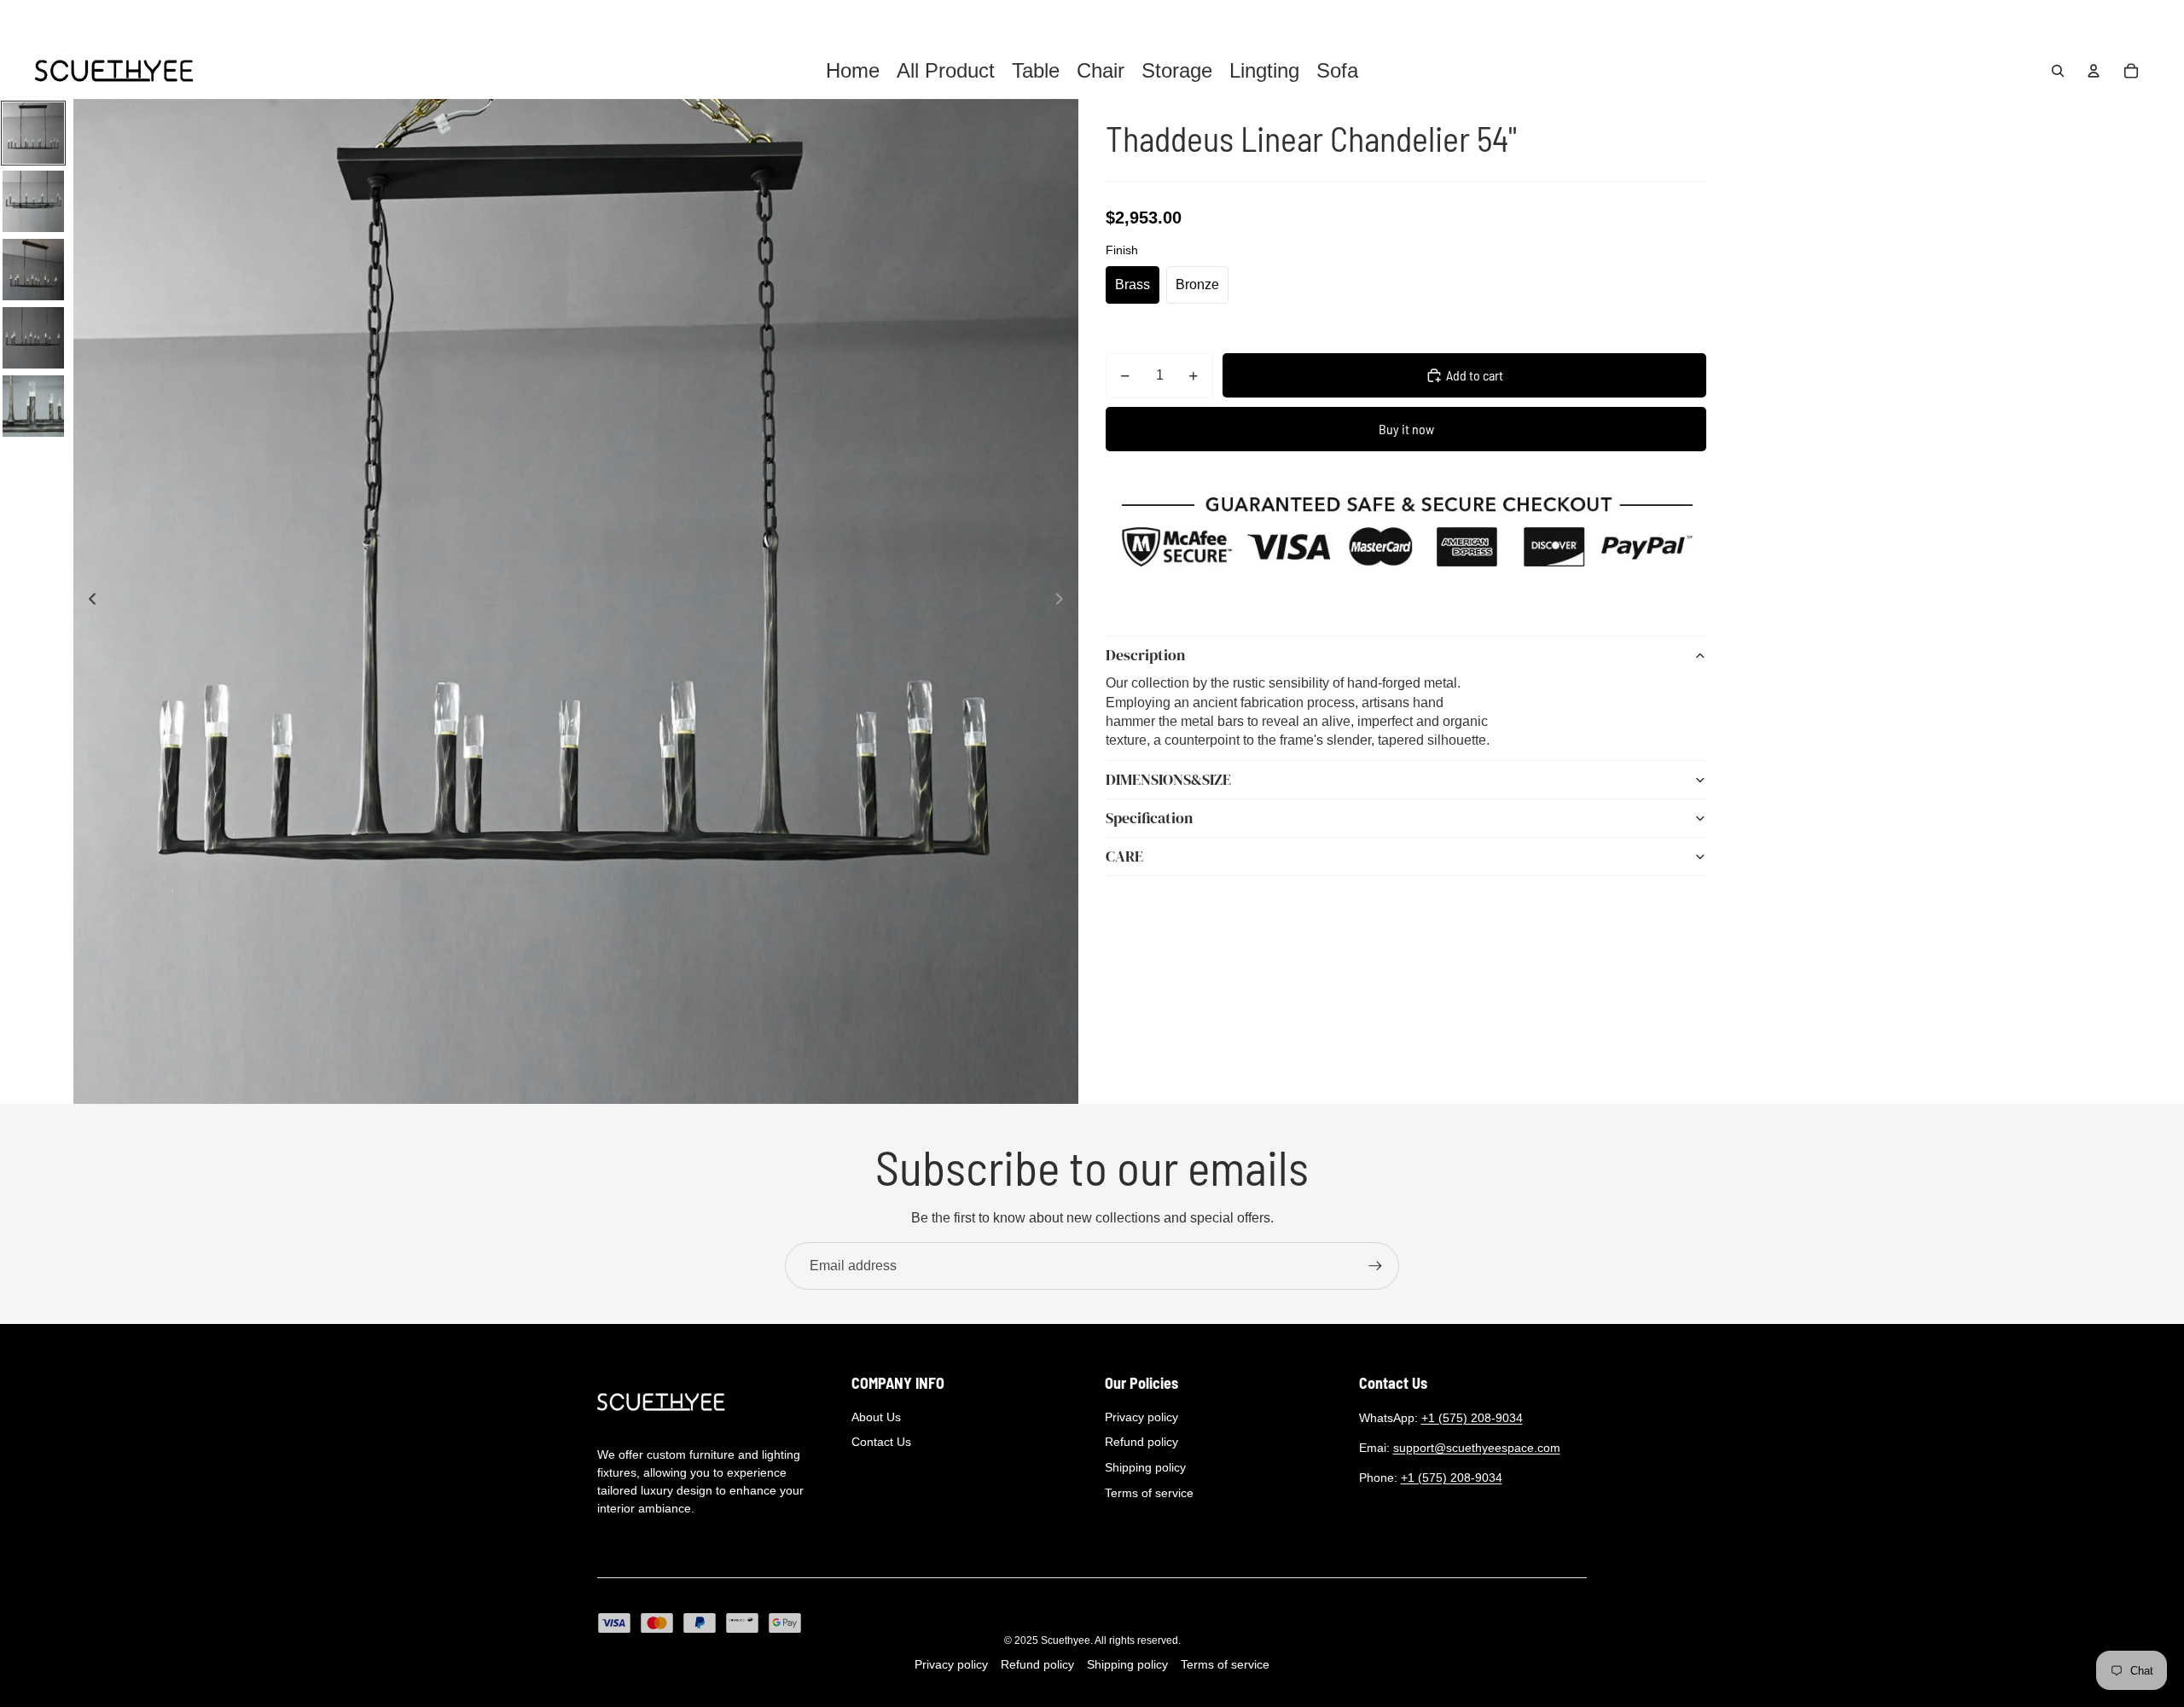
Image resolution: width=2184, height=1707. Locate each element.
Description (1145, 656)
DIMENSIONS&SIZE (1168, 780)
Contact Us (881, 1442)
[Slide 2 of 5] (33, 201)
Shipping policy (1145, 1467)
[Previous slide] (87, 601)
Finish (1122, 250)
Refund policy (1141, 1442)
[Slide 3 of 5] (33, 270)
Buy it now (1406, 429)
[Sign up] (1375, 1266)
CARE (1124, 857)
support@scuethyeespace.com (1477, 1448)
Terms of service (1149, 1493)
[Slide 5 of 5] (33, 406)
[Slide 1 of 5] (33, 133)
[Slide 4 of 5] (33, 338)
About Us (876, 1417)
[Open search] (2058, 71)
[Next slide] (1064, 601)
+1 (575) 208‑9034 (1472, 1418)
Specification (1149, 819)
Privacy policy (1141, 1417)
